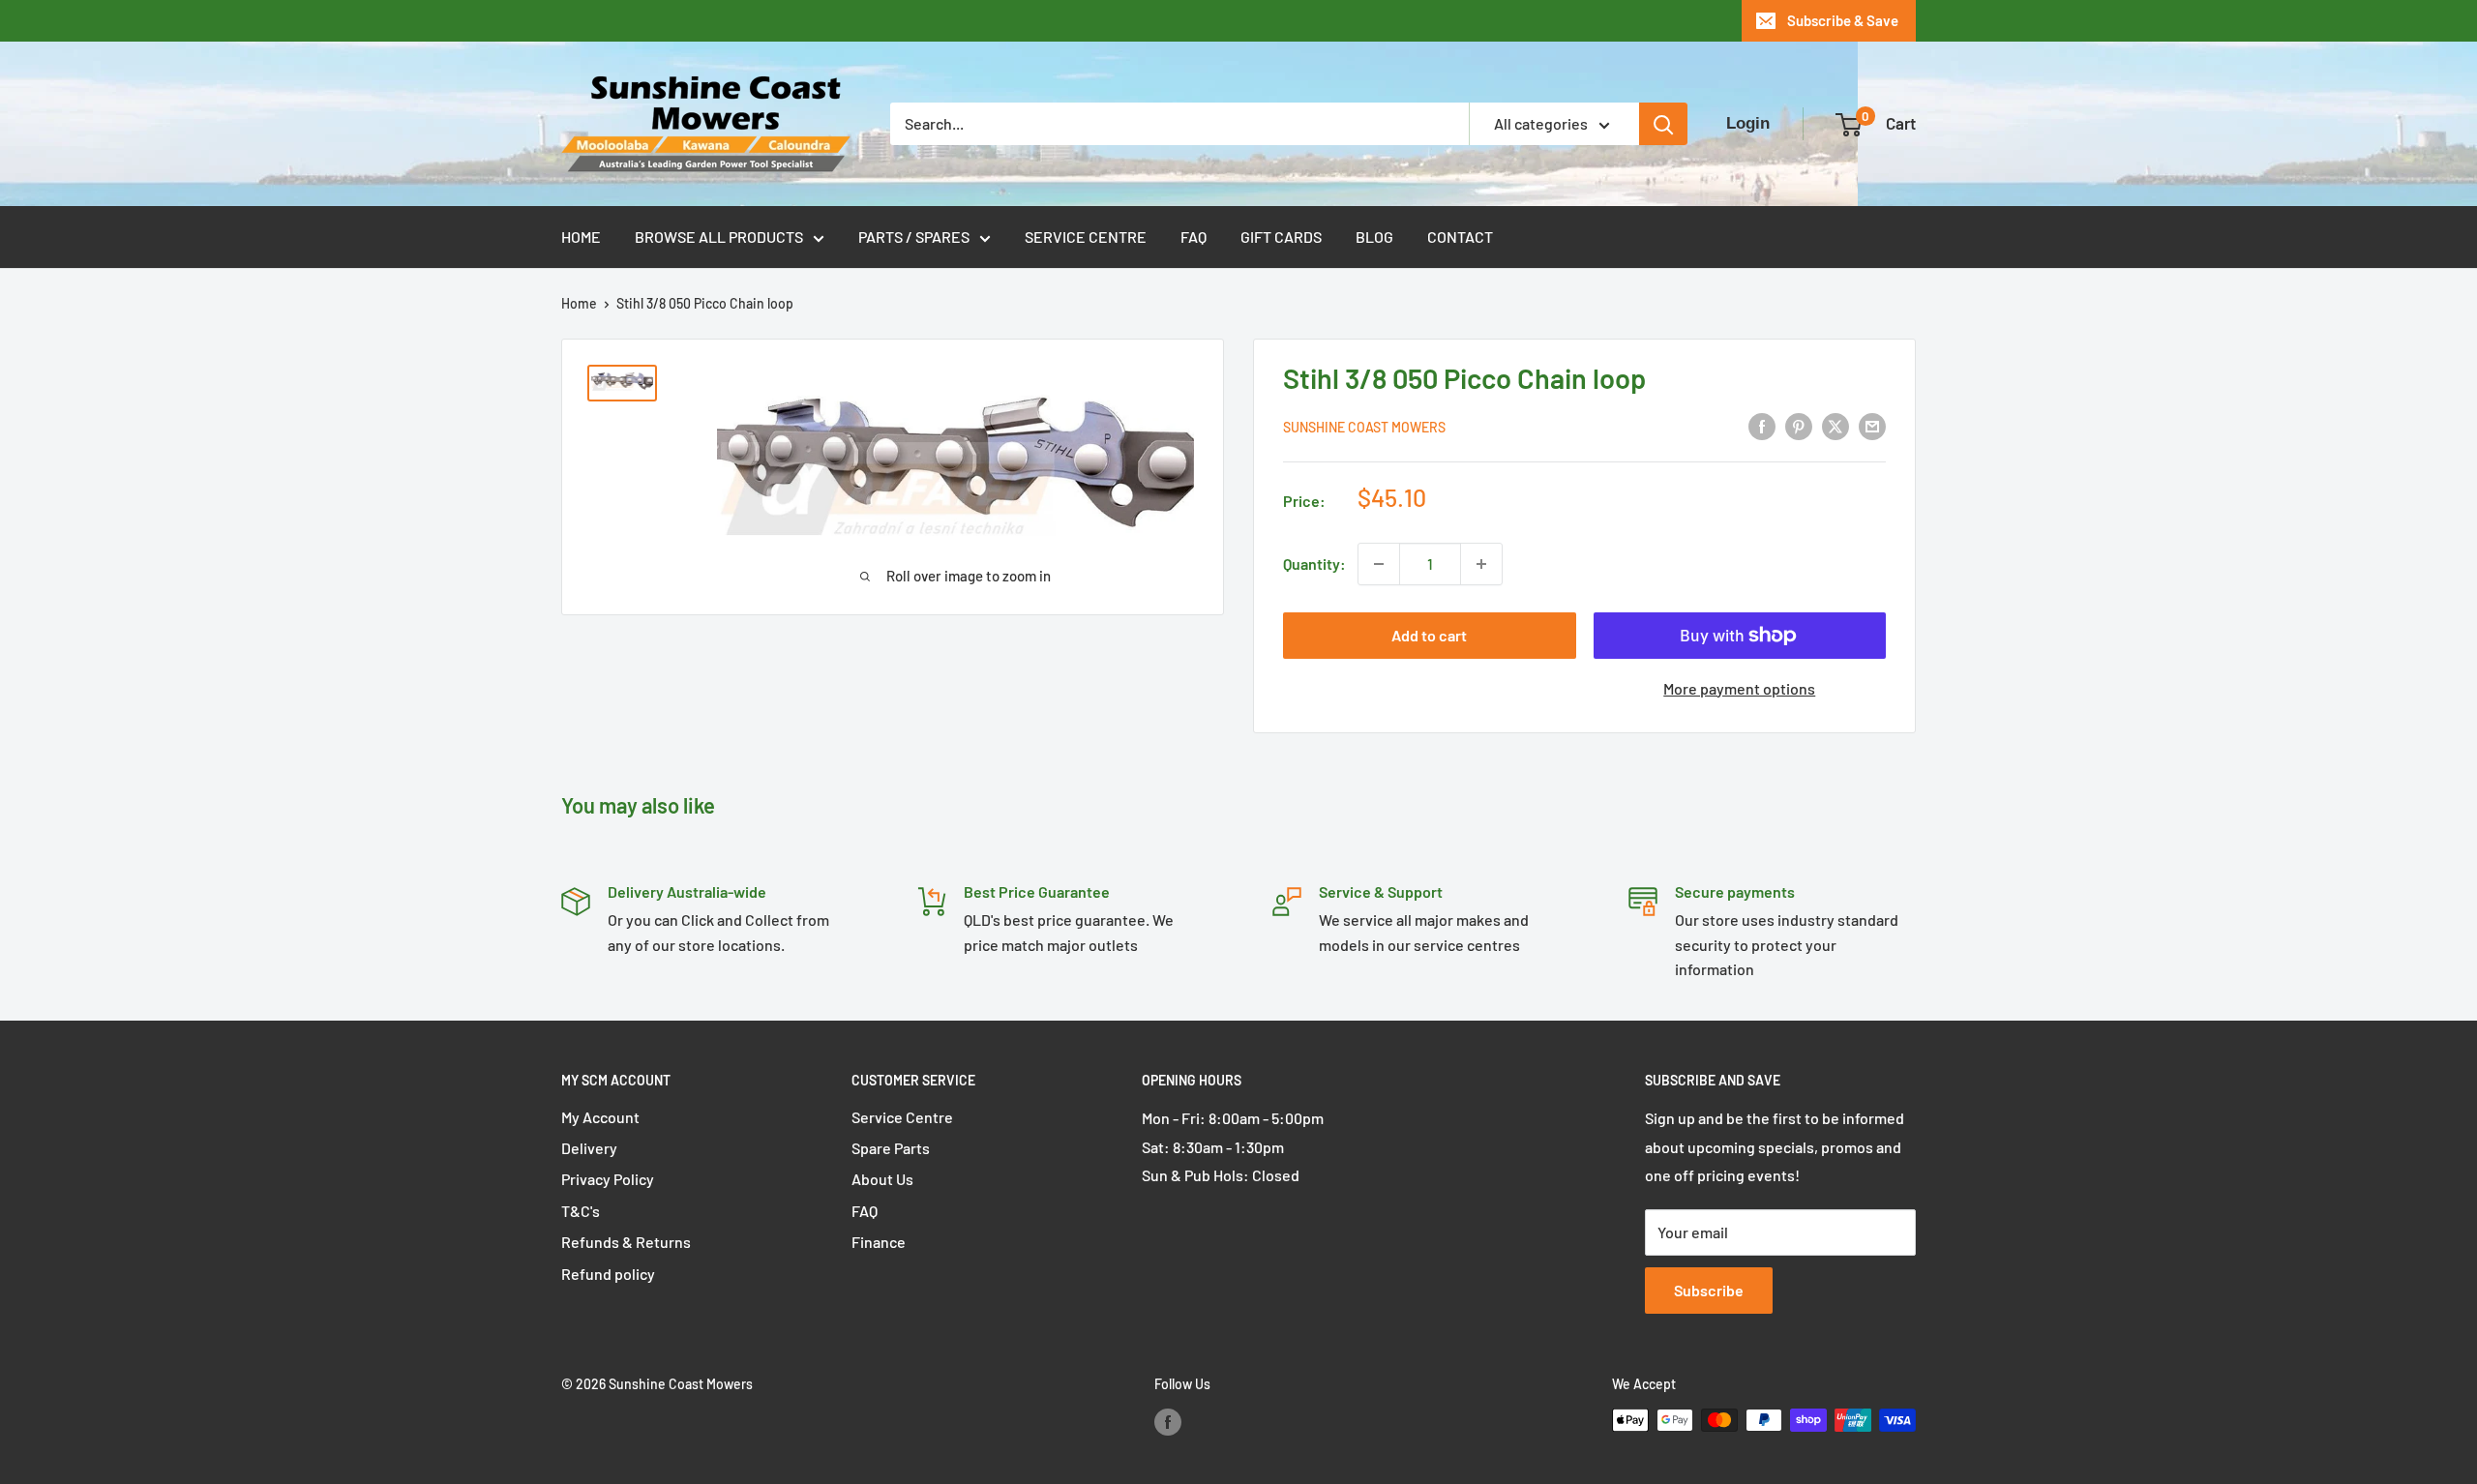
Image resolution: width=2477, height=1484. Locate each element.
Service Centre (1086, 237)
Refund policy (608, 1274)
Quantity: (1314, 564)
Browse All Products (719, 237)
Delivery (589, 1148)
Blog (1374, 237)
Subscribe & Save (1843, 20)
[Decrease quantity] (1379, 564)
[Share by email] (1872, 425)
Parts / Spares (914, 237)
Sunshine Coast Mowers (1364, 427)
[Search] (1663, 124)
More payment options (1739, 688)
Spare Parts (891, 1148)
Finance (879, 1242)
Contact (1460, 237)
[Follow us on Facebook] (1168, 1422)
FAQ (1194, 237)
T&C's (581, 1211)
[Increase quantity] (1481, 564)
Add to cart (1429, 635)
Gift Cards (1281, 237)
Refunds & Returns (626, 1242)
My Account (600, 1117)
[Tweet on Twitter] (1835, 425)
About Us (882, 1179)
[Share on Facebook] (1762, 425)
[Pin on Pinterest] (1799, 425)
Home (581, 237)
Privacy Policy (608, 1179)
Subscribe (1709, 1290)
